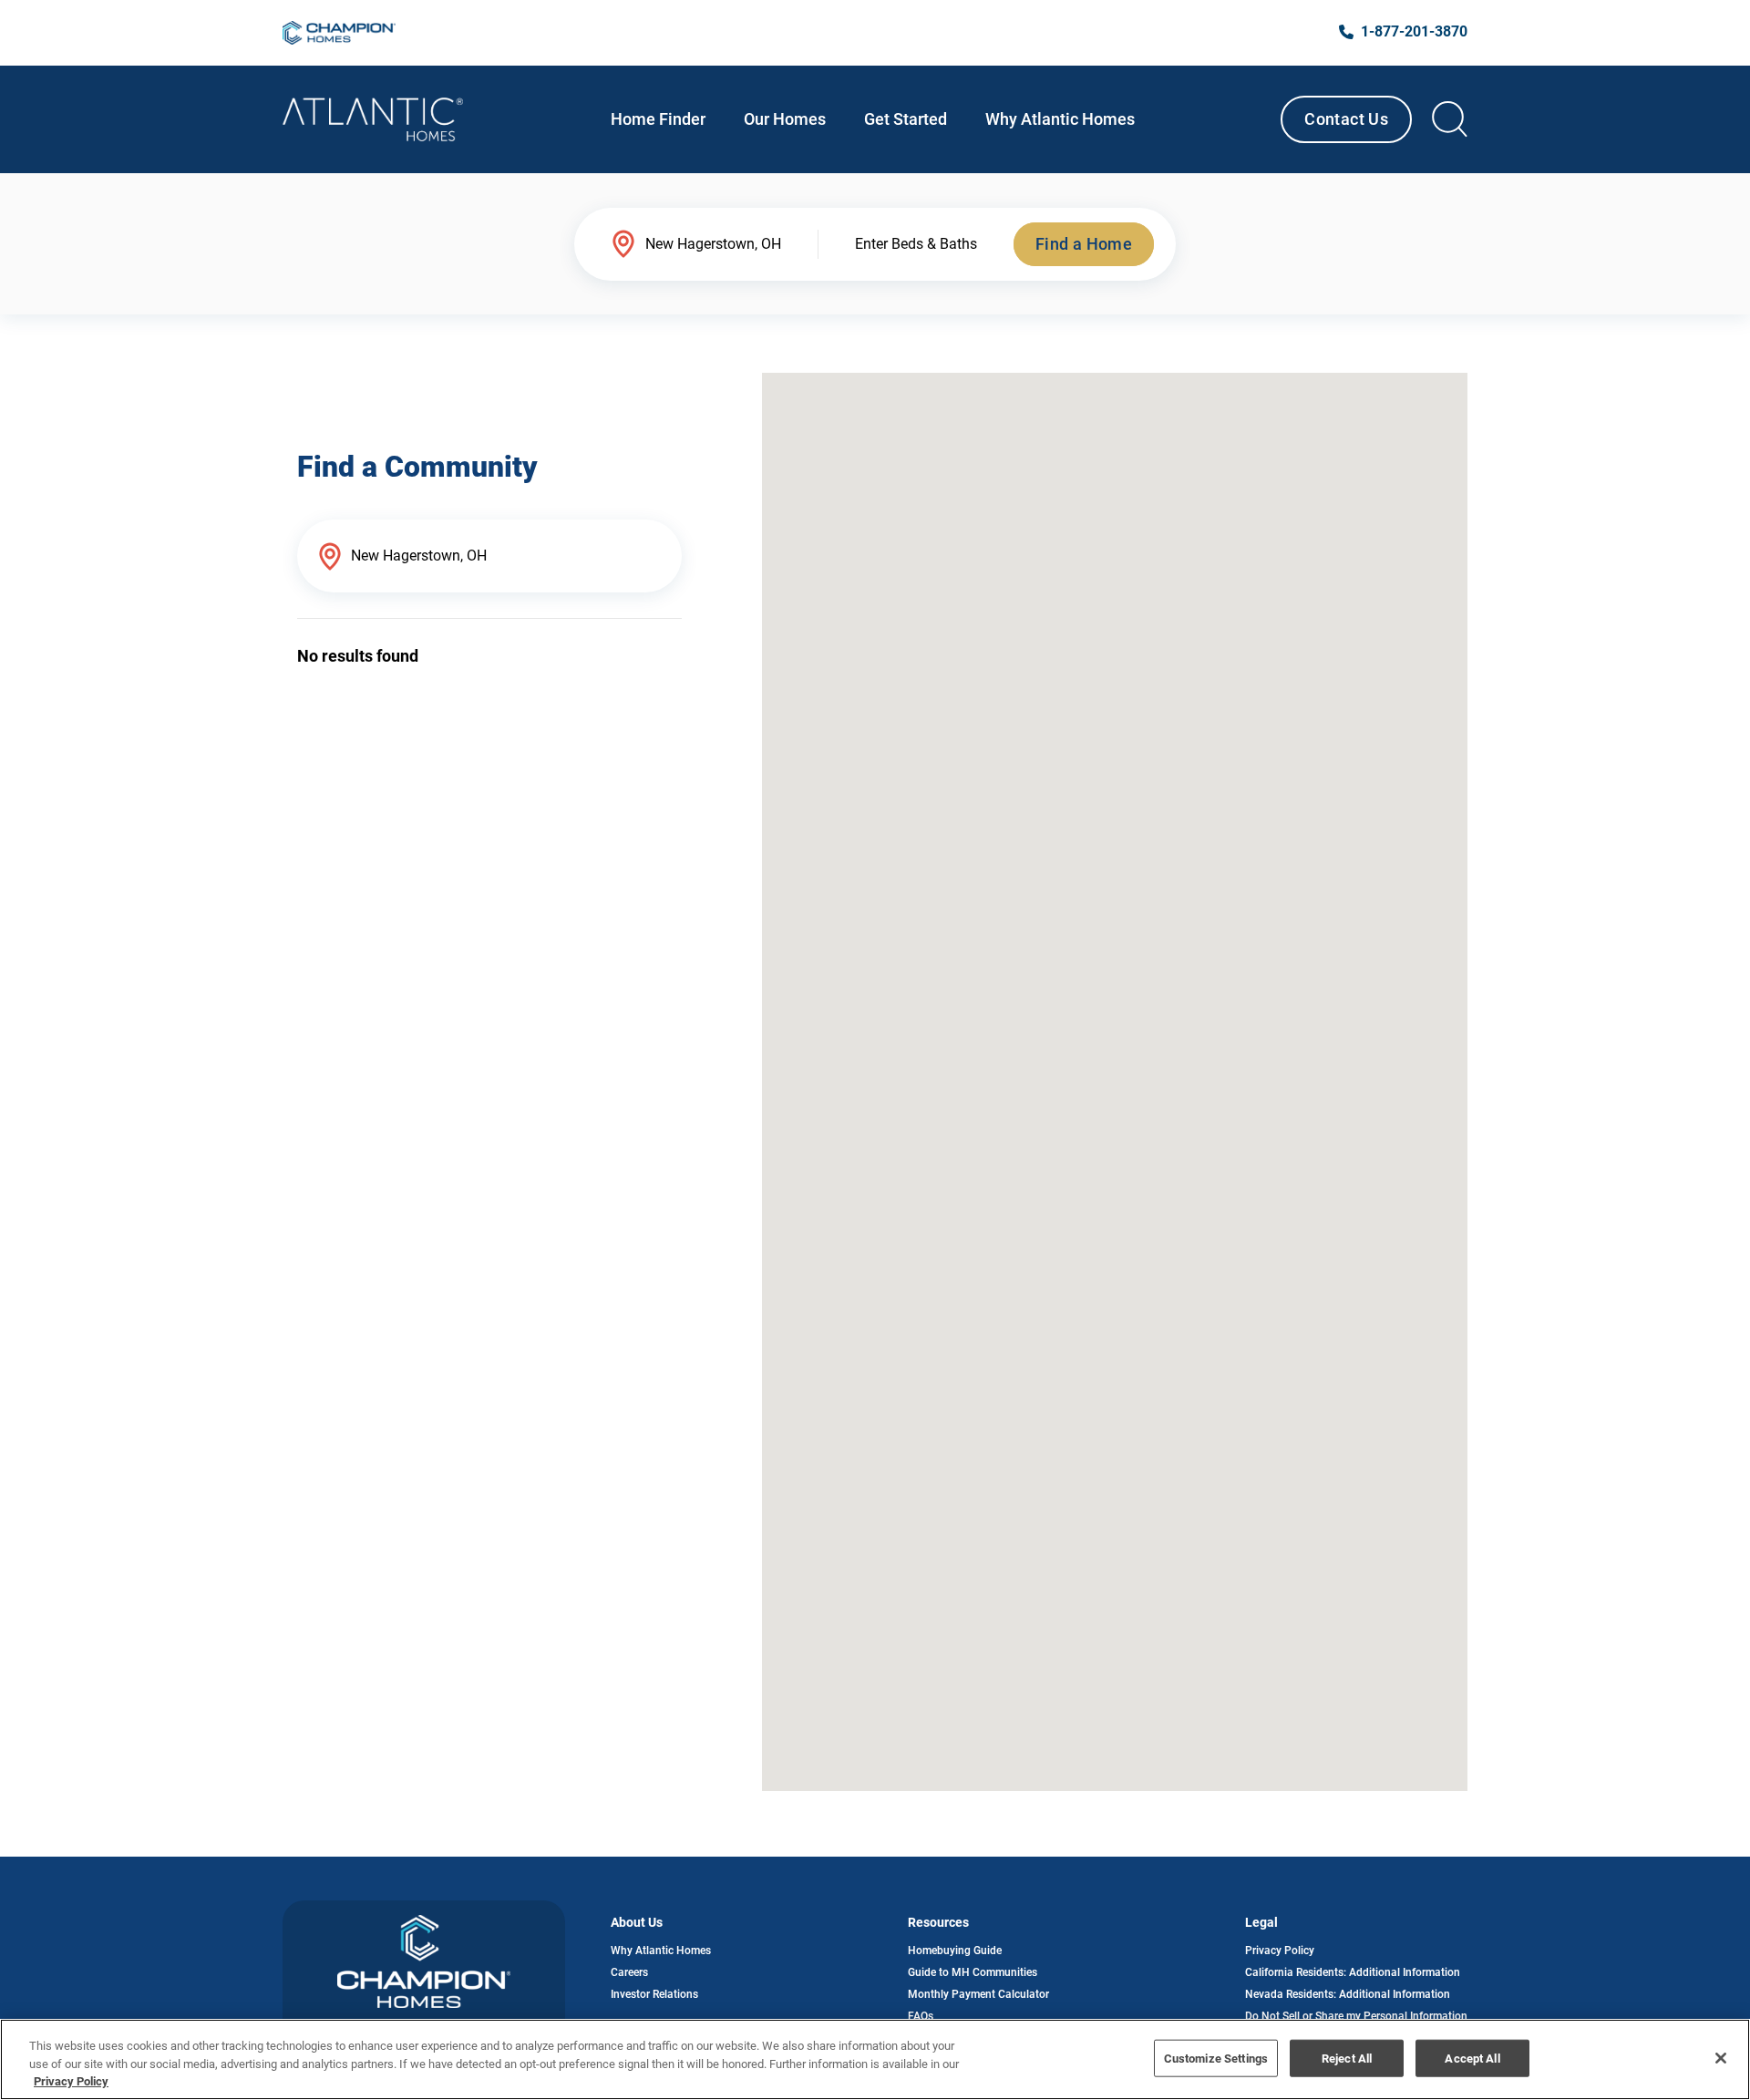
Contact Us (1346, 119)
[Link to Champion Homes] (339, 33)
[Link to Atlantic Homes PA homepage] (373, 119)
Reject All (1347, 2058)
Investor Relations (654, 1994)
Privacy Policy (1280, 1951)
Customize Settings (1216, 2058)
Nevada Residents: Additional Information (1348, 1994)
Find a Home (1084, 244)
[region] (875, 2059)
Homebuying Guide (955, 1951)
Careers (629, 1972)
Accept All (1472, 2058)
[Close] (1721, 2058)
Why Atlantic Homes (661, 1951)
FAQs (921, 2016)
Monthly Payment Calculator (978, 1994)
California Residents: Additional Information (1353, 1972)
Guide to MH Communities (973, 1972)
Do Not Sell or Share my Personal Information (1356, 2016)
